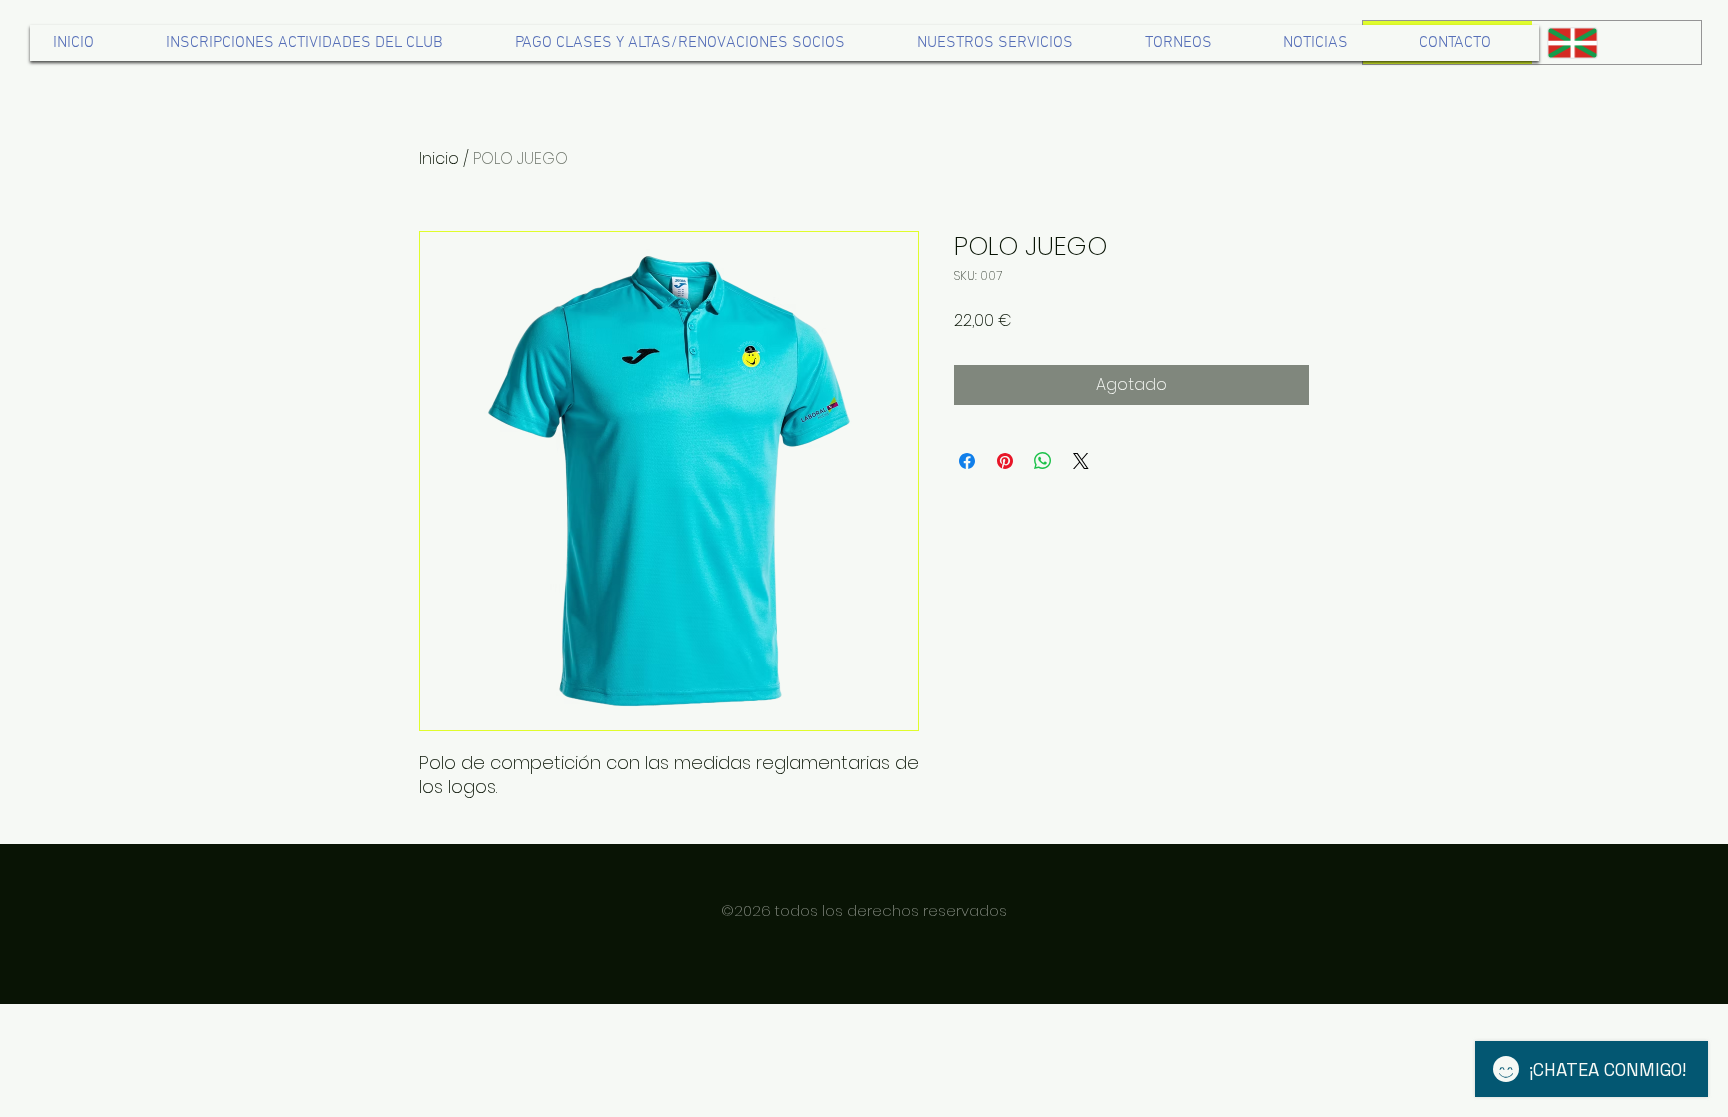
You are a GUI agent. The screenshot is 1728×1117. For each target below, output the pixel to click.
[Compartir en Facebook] (967, 461)
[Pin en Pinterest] (1005, 461)
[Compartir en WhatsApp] (1043, 461)
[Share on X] (1081, 461)
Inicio (439, 158)
